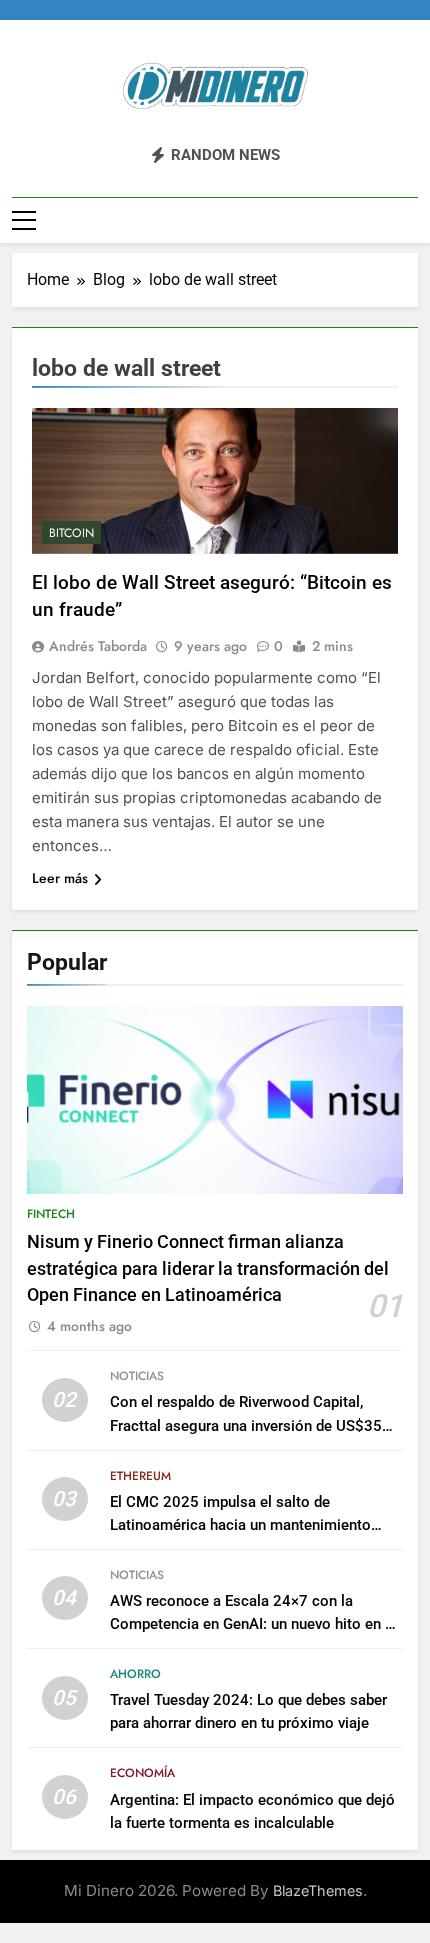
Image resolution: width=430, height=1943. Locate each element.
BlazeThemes (318, 1890)
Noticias (137, 1376)
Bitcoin (71, 533)
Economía (142, 1773)
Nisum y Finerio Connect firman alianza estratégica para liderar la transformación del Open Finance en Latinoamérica (208, 1268)
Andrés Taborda (98, 646)
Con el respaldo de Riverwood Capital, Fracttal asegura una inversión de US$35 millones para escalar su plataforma (246, 1425)
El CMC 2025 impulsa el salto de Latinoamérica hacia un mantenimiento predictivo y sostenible (240, 1525)
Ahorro (135, 1674)
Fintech (51, 1214)
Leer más (60, 878)
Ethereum (140, 1476)
